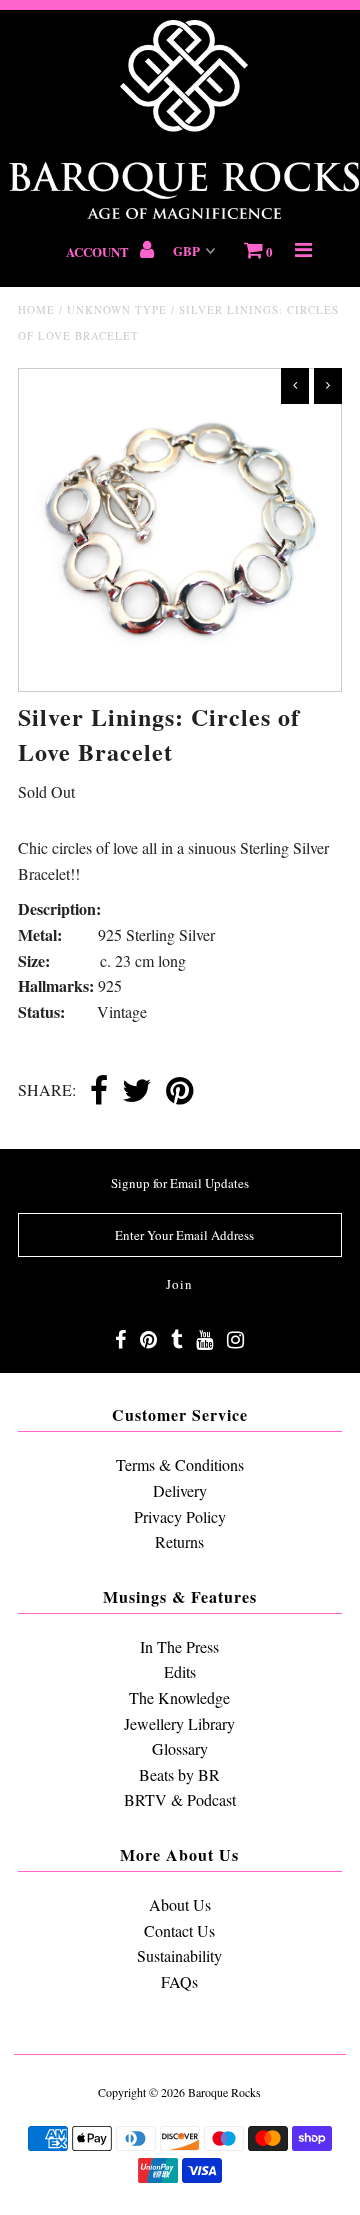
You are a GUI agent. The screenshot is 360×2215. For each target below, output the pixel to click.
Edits (180, 1671)
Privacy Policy (180, 1516)
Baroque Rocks (224, 2092)
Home (36, 309)
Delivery (180, 1490)
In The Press (179, 1646)
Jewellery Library (179, 1723)
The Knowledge (179, 1697)
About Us (180, 1904)
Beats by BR (179, 1774)
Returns (179, 1541)
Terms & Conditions (180, 1464)
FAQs (179, 1981)
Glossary (180, 1748)
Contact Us (179, 1930)
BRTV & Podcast (180, 1799)
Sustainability (179, 1955)
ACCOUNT (99, 251)
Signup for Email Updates (180, 1183)
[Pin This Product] (179, 1092)
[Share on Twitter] (137, 1092)
